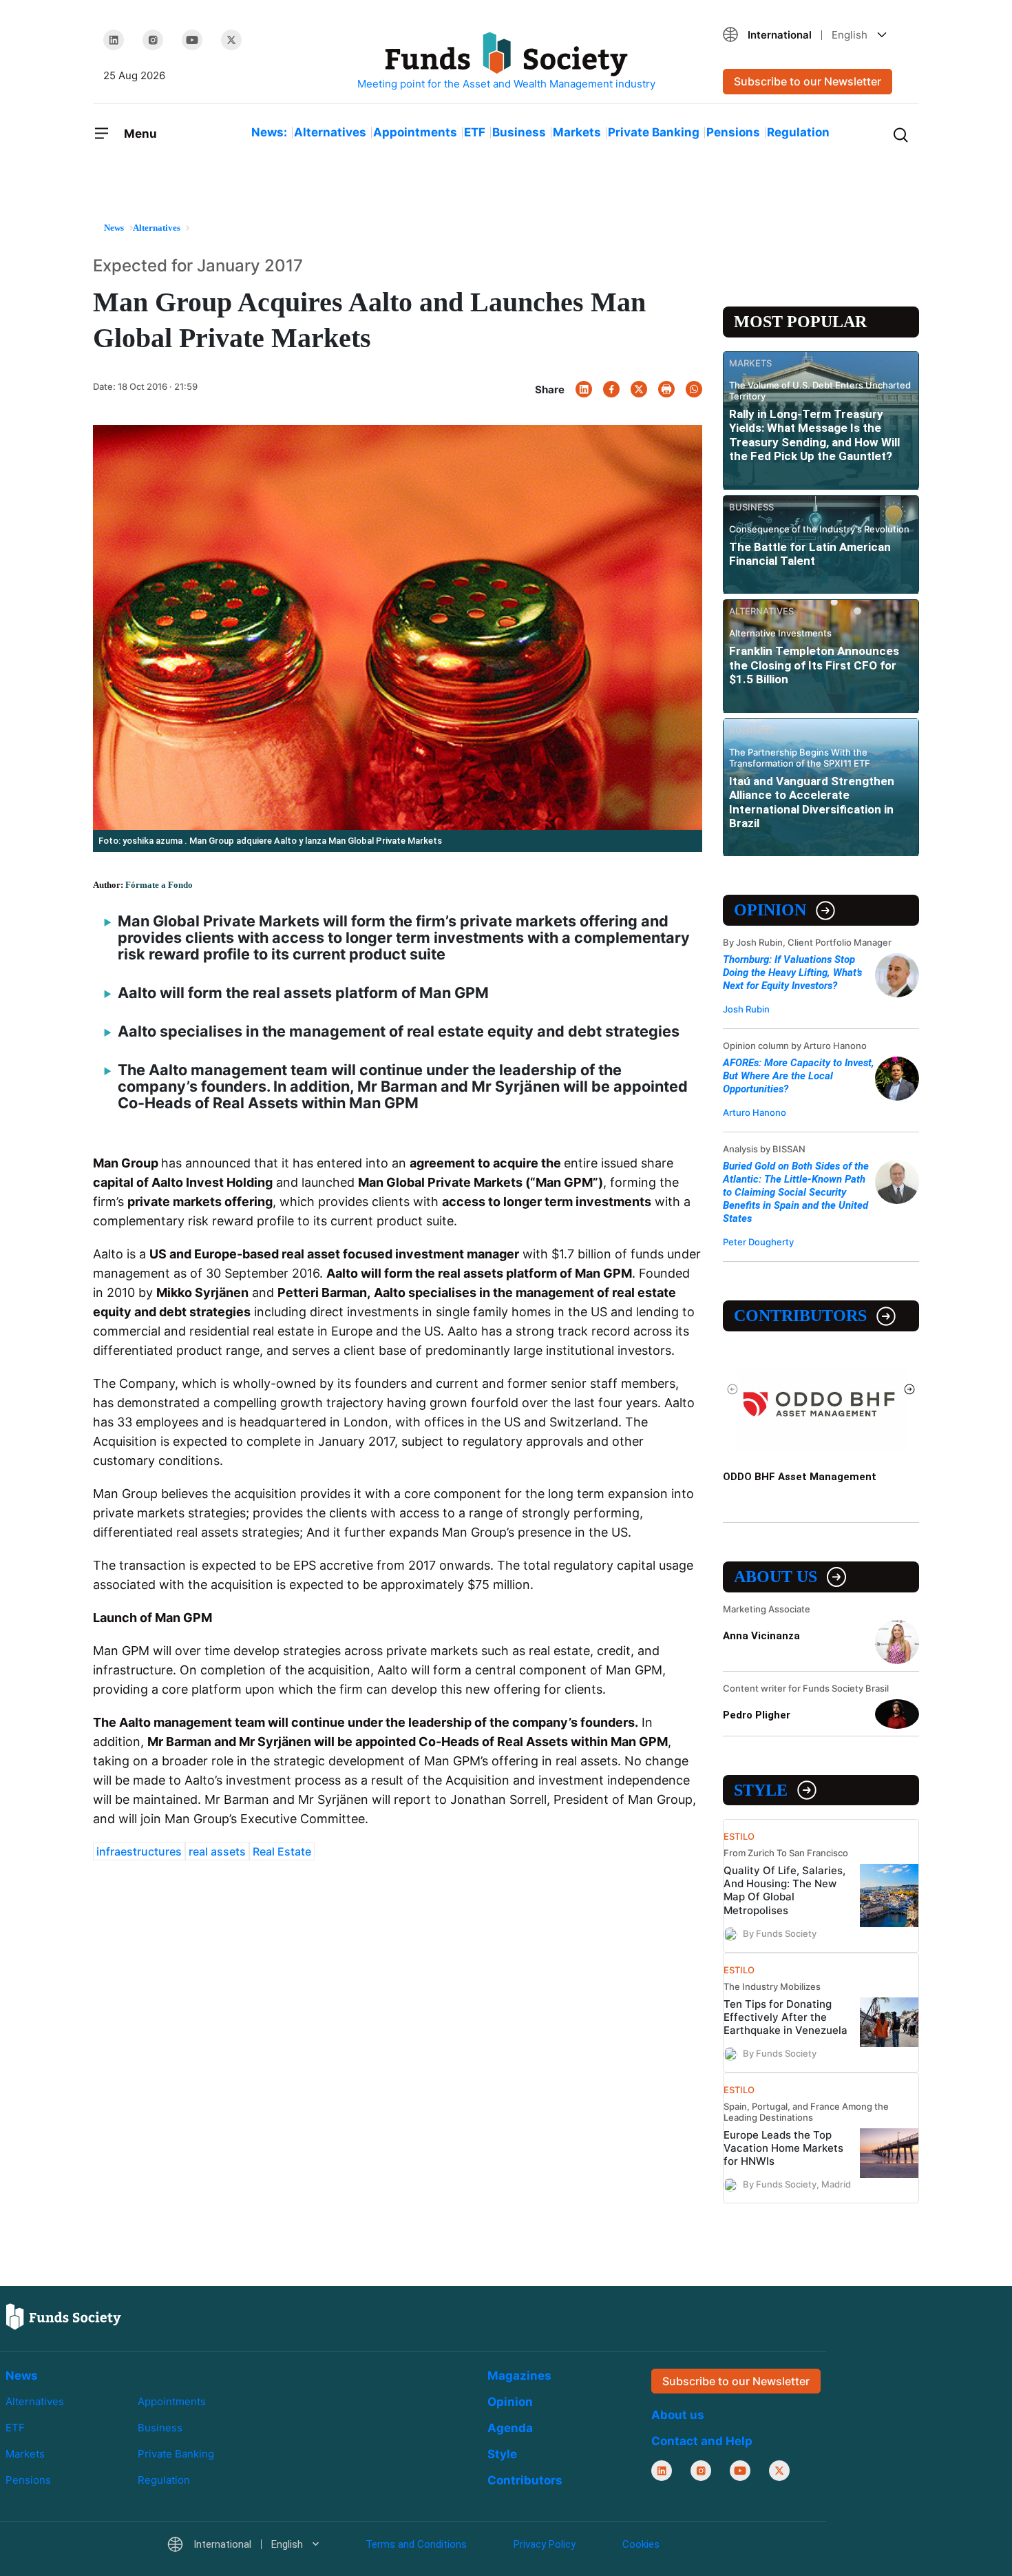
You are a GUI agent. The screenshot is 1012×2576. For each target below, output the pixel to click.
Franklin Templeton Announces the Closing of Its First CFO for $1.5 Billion (814, 665)
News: (269, 132)
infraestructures (139, 1851)
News (22, 2376)
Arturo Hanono (755, 1112)
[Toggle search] (900, 134)
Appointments (415, 132)
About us (776, 1577)
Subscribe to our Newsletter (808, 81)
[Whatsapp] (694, 389)
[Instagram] (153, 40)
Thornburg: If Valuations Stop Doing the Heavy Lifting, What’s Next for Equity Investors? (792, 973)
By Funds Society (780, 1933)
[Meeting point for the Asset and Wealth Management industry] (506, 62)
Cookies (641, 2544)
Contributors (800, 1316)
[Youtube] (192, 40)
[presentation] (733, 1389)
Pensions (733, 132)
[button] (816, 35)
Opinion (770, 910)
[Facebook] (611, 389)
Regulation (798, 132)
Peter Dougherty (758, 1242)
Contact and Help (702, 2441)
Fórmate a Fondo (159, 885)
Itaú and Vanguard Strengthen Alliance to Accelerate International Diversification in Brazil (812, 802)
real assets (217, 1851)
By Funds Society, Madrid (797, 2184)
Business (519, 132)
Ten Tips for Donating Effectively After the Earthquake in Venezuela (786, 2017)
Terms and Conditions (416, 2544)
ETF (475, 132)
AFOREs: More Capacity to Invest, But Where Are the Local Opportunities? (799, 1076)
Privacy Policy (545, 2544)
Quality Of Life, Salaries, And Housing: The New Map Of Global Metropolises (784, 1890)
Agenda (510, 2428)
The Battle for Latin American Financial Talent (810, 554)
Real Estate (282, 1851)
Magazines (519, 2376)
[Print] (666, 389)
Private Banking (654, 132)
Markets (577, 132)
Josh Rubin (746, 1009)
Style (761, 1790)
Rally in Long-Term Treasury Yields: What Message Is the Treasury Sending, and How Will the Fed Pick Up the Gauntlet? (814, 435)
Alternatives (330, 132)
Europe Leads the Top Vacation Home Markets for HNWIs (783, 2148)
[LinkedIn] (114, 40)
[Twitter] (231, 40)
